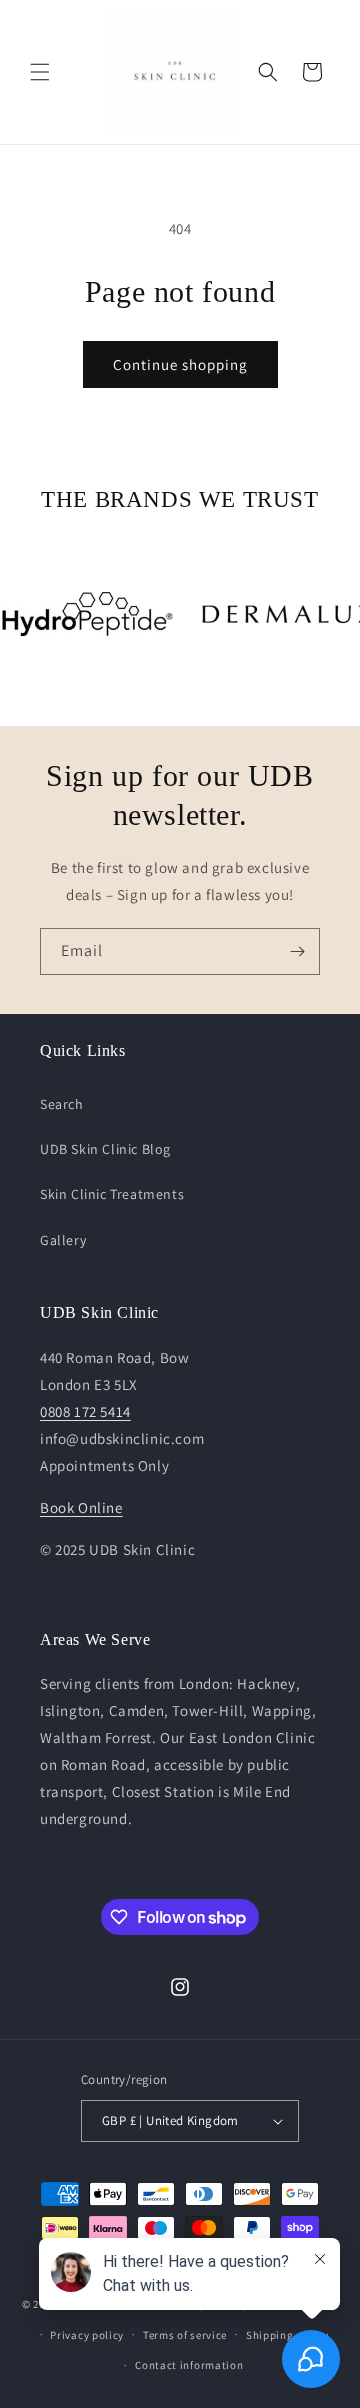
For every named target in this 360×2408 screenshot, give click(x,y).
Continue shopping (180, 364)
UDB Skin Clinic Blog (105, 1149)
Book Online (81, 1507)
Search (62, 1104)
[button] (40, 72)
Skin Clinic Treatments (112, 1194)
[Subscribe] (297, 951)
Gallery (63, 1240)
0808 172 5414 (85, 1411)
